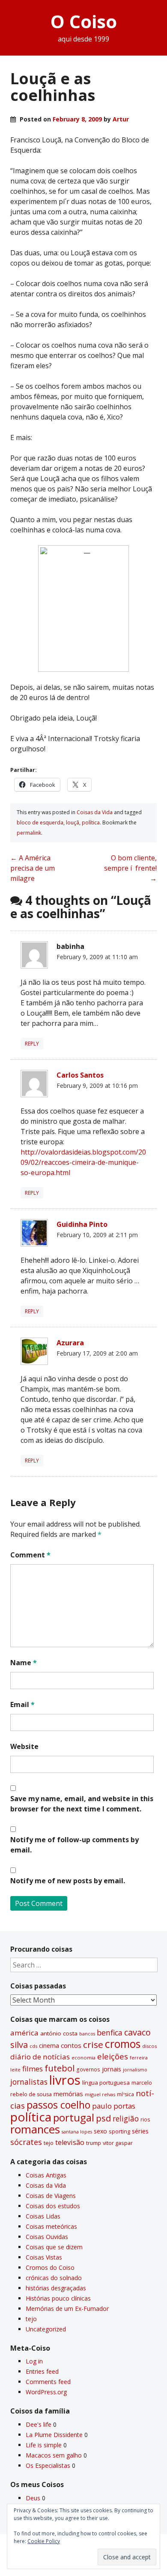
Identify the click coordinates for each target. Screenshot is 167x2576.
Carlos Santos (80, 1075)
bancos (87, 2034)
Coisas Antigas (46, 2175)
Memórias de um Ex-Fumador (67, 2309)
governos (88, 2069)
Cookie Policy (44, 2541)
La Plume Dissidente (54, 2435)
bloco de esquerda (40, 823)
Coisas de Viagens (51, 2196)
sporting (119, 2131)
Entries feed (42, 2371)
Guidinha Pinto (82, 1224)
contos (71, 2045)
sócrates (26, 2142)
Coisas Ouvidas (47, 2237)
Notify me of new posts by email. (68, 1881)
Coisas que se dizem (54, 2247)
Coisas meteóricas (51, 2226)
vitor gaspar (118, 2143)
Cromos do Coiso (50, 2267)
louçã (73, 823)
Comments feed (48, 2382)
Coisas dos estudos (53, 2206)
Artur (121, 119)
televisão (70, 2142)
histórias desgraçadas (56, 2288)
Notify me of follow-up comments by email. (75, 1845)
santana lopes (77, 2132)
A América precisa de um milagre (33, 868)
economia (83, 2058)
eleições (113, 2056)
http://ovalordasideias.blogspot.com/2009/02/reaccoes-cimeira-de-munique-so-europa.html (83, 1162)
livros (65, 2080)
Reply (32, 1044)
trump (94, 2143)
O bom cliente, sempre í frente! (130, 868)
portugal (74, 2118)
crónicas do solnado (54, 2278)
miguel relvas (100, 2094)
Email (22, 1705)
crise (93, 2044)
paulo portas (114, 2106)
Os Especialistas (48, 2465)
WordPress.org (46, 2392)
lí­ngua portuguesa (106, 2083)
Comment (30, 1555)
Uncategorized (46, 2329)
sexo (100, 2131)
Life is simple (44, 2445)
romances (35, 2129)
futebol (60, 2068)
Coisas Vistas (44, 2257)
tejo (49, 2143)
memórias (68, 2094)
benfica (110, 2032)
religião (126, 2118)
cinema (49, 2046)
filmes (33, 2069)
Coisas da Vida (95, 812)
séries (140, 2131)
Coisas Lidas (43, 2216)
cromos (123, 2044)
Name (24, 1663)
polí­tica (91, 823)
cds (33, 2046)
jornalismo (135, 2069)
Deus (33, 2498)
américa (24, 2033)
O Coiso (84, 21)
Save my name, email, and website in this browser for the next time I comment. (82, 1804)
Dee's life (39, 2424)
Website (24, 1746)
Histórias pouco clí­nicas (58, 2298)
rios (145, 2119)
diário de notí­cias (40, 2057)
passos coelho (58, 2105)
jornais (112, 2069)
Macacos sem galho (54, 2455)
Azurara (70, 1343)
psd (103, 2118)
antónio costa (59, 2033)
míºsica (125, 2094)
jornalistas (29, 2082)
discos (149, 2046)
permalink (29, 833)
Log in (34, 2361)
